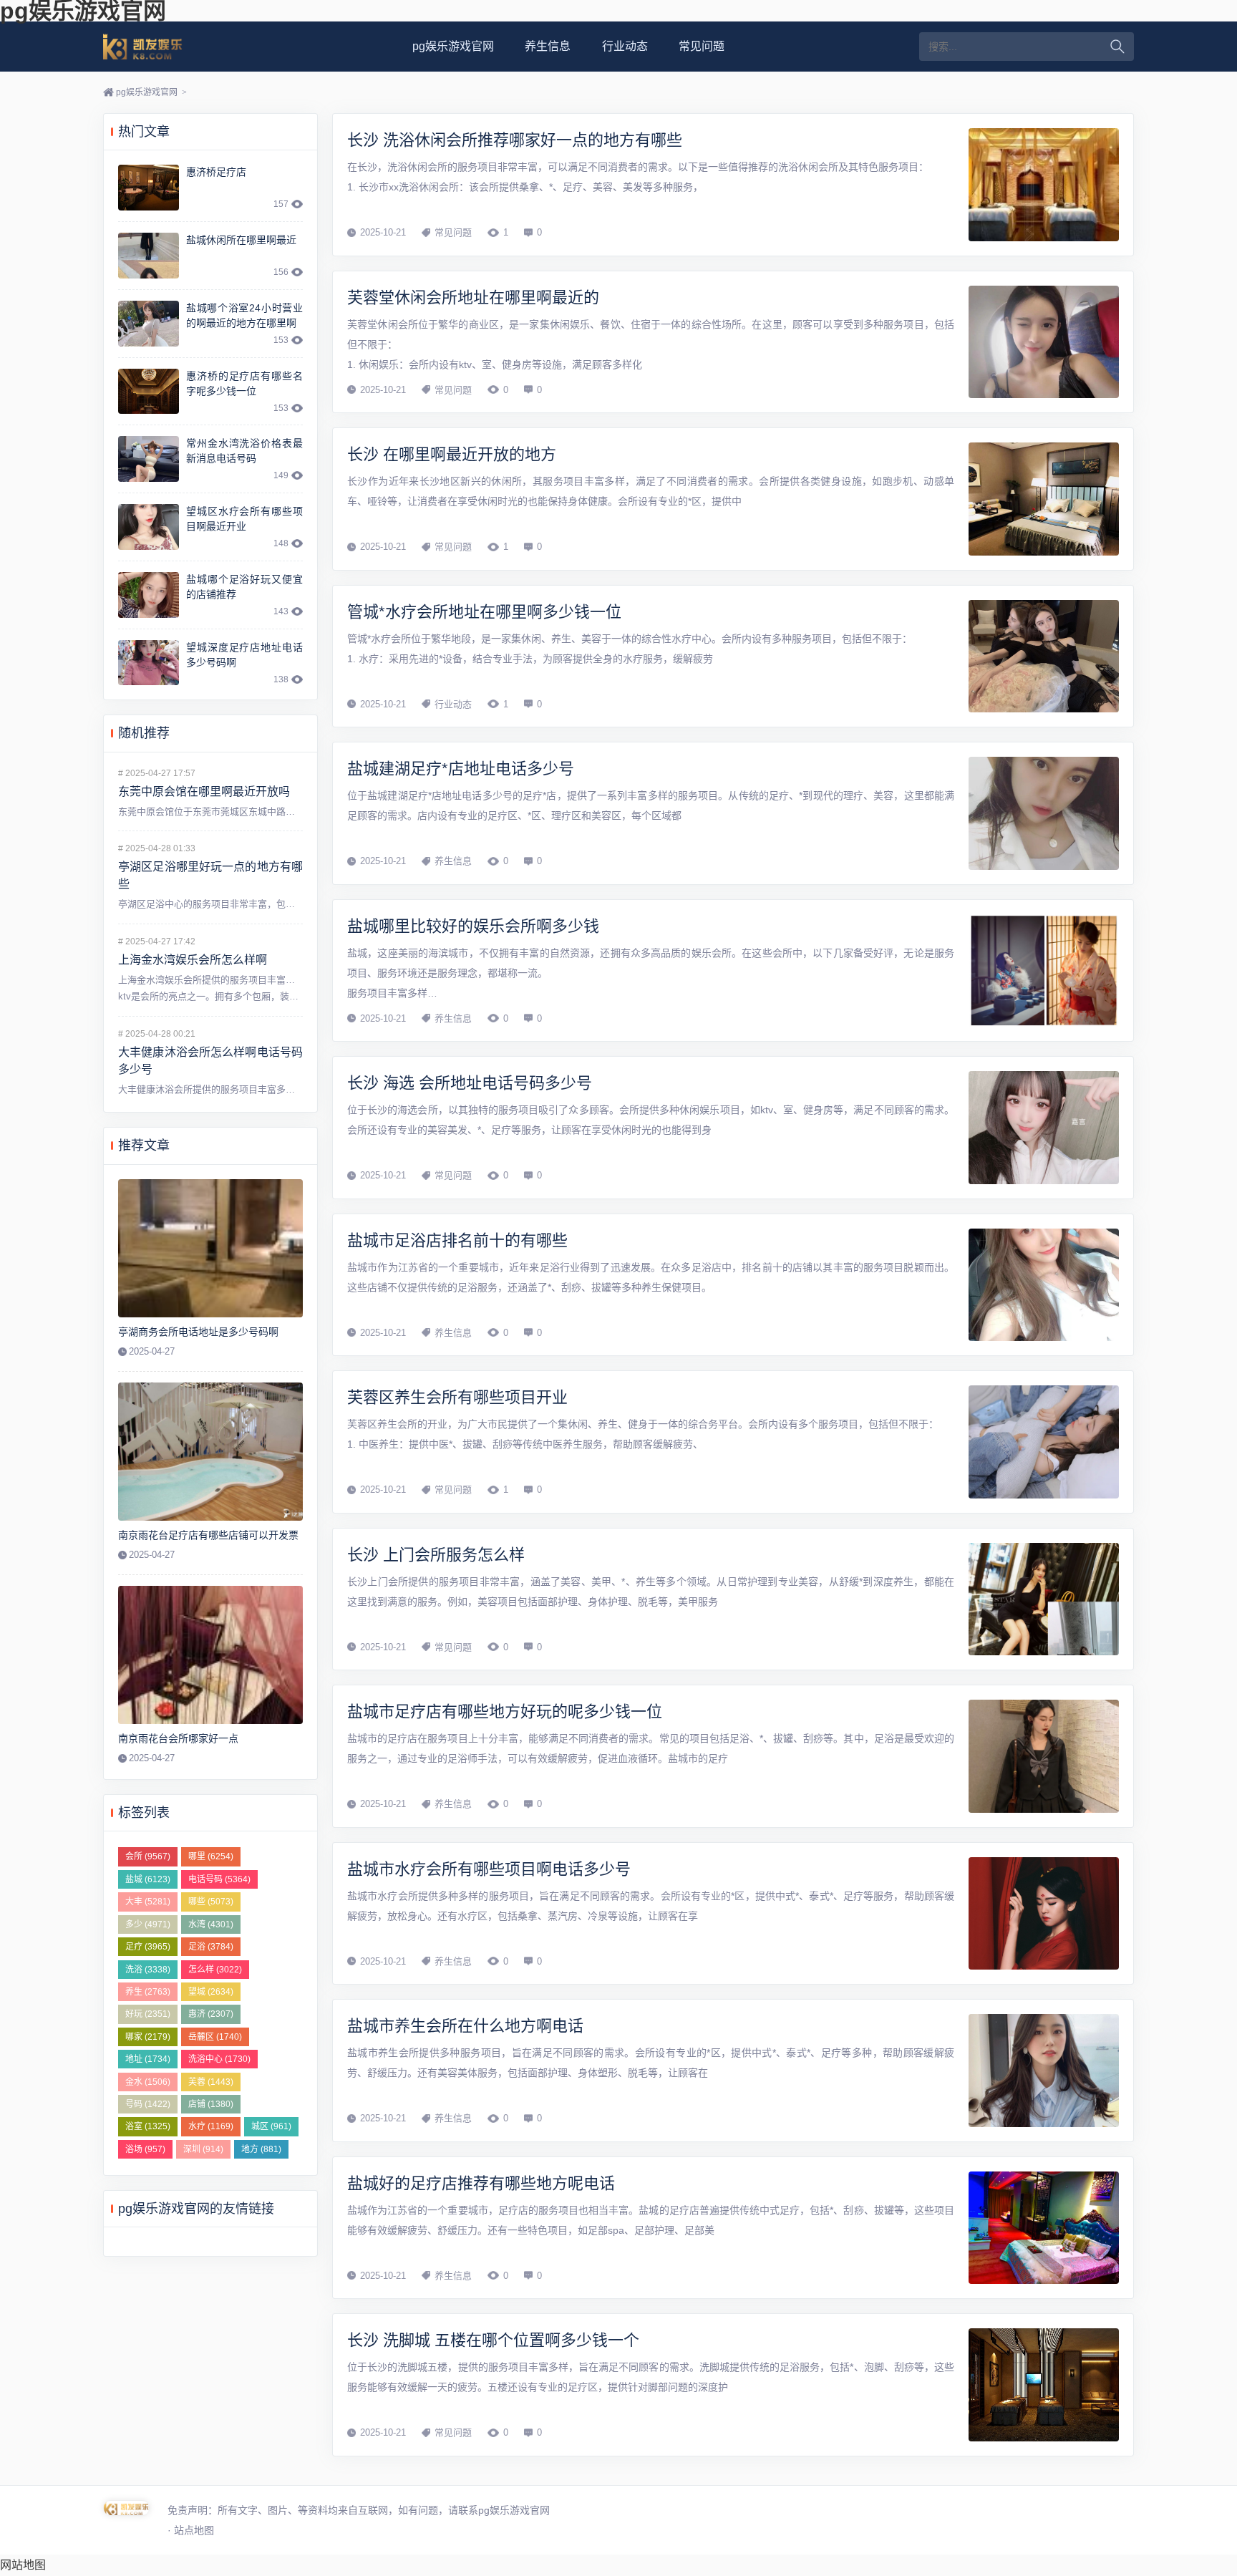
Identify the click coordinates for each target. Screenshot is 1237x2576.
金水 (148, 2082)
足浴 (211, 1947)
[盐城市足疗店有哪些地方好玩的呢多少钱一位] (1044, 1756)
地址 (148, 2059)
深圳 (203, 2149)
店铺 (211, 2104)
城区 (271, 2126)
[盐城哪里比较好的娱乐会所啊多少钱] (1044, 971)
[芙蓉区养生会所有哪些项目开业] (1044, 1442)
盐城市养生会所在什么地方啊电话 (465, 2026)
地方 (261, 2149)
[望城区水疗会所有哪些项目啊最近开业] (149, 527)
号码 (148, 2104)
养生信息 (548, 46)
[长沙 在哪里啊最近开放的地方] (1044, 499)
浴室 (148, 2126)
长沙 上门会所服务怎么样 (436, 1555)
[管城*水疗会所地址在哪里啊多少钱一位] (1044, 657)
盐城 (148, 1879)
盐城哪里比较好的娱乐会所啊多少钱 (473, 926)
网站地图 (23, 2565)
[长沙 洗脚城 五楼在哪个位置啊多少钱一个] (1044, 2385)
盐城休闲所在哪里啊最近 (241, 240)
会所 (148, 1856)
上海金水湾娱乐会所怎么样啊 (193, 960)
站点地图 (194, 2530)
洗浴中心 (219, 2059)
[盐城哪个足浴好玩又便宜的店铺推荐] (149, 595)
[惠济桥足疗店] (149, 188)
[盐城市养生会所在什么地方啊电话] (1044, 2071)
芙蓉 (211, 2082)
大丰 (148, 1902)
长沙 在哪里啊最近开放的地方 (452, 454)
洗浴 (148, 1970)
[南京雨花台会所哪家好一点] (210, 1655)
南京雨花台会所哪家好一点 (178, 1738)
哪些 (211, 1902)
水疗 (211, 2126)
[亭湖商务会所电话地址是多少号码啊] (210, 1249)
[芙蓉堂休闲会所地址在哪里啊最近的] (1044, 342)
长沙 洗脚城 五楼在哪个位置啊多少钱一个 (493, 2340)
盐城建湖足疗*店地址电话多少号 (461, 769)
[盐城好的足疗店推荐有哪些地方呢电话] (1044, 2228)
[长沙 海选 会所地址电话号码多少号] (1044, 1128)
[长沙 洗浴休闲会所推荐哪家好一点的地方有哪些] (1044, 185)
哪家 (148, 2037)
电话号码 (219, 1879)
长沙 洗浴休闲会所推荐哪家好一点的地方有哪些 (515, 140)
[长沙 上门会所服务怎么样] (1044, 1599)
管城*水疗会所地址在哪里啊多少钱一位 (484, 612)
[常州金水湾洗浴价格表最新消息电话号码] (149, 459)
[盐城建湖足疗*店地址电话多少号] (1044, 813)
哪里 (211, 1856)
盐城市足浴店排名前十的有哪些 (457, 1240)
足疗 (148, 1947)
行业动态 (625, 46)
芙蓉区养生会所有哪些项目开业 (457, 1397)
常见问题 (702, 46)
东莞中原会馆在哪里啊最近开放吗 (204, 791)
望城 (211, 1992)
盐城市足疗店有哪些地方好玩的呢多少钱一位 (505, 1711)
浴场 (145, 2149)
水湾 (211, 1924)
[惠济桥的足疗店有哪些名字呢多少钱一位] (149, 392)
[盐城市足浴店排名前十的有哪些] (1044, 1285)
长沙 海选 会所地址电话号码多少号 (470, 1083)
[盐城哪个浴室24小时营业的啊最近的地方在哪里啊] (149, 324)
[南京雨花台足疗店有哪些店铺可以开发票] (210, 1452)
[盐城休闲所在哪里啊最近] (149, 256)
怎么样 (215, 1970)
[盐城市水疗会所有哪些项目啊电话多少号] (1044, 1914)
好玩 (148, 2014)
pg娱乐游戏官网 (160, 47)
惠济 (211, 2014)
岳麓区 (215, 2037)
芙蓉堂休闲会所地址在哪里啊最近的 (473, 297)
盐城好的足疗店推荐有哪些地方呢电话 (481, 2183)
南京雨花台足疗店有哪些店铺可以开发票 (208, 1535)
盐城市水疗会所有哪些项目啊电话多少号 (489, 1869)
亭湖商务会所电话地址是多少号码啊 (198, 1332)
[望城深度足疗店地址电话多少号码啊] (149, 663)
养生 (148, 1992)
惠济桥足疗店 (216, 172)
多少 (148, 1924)
